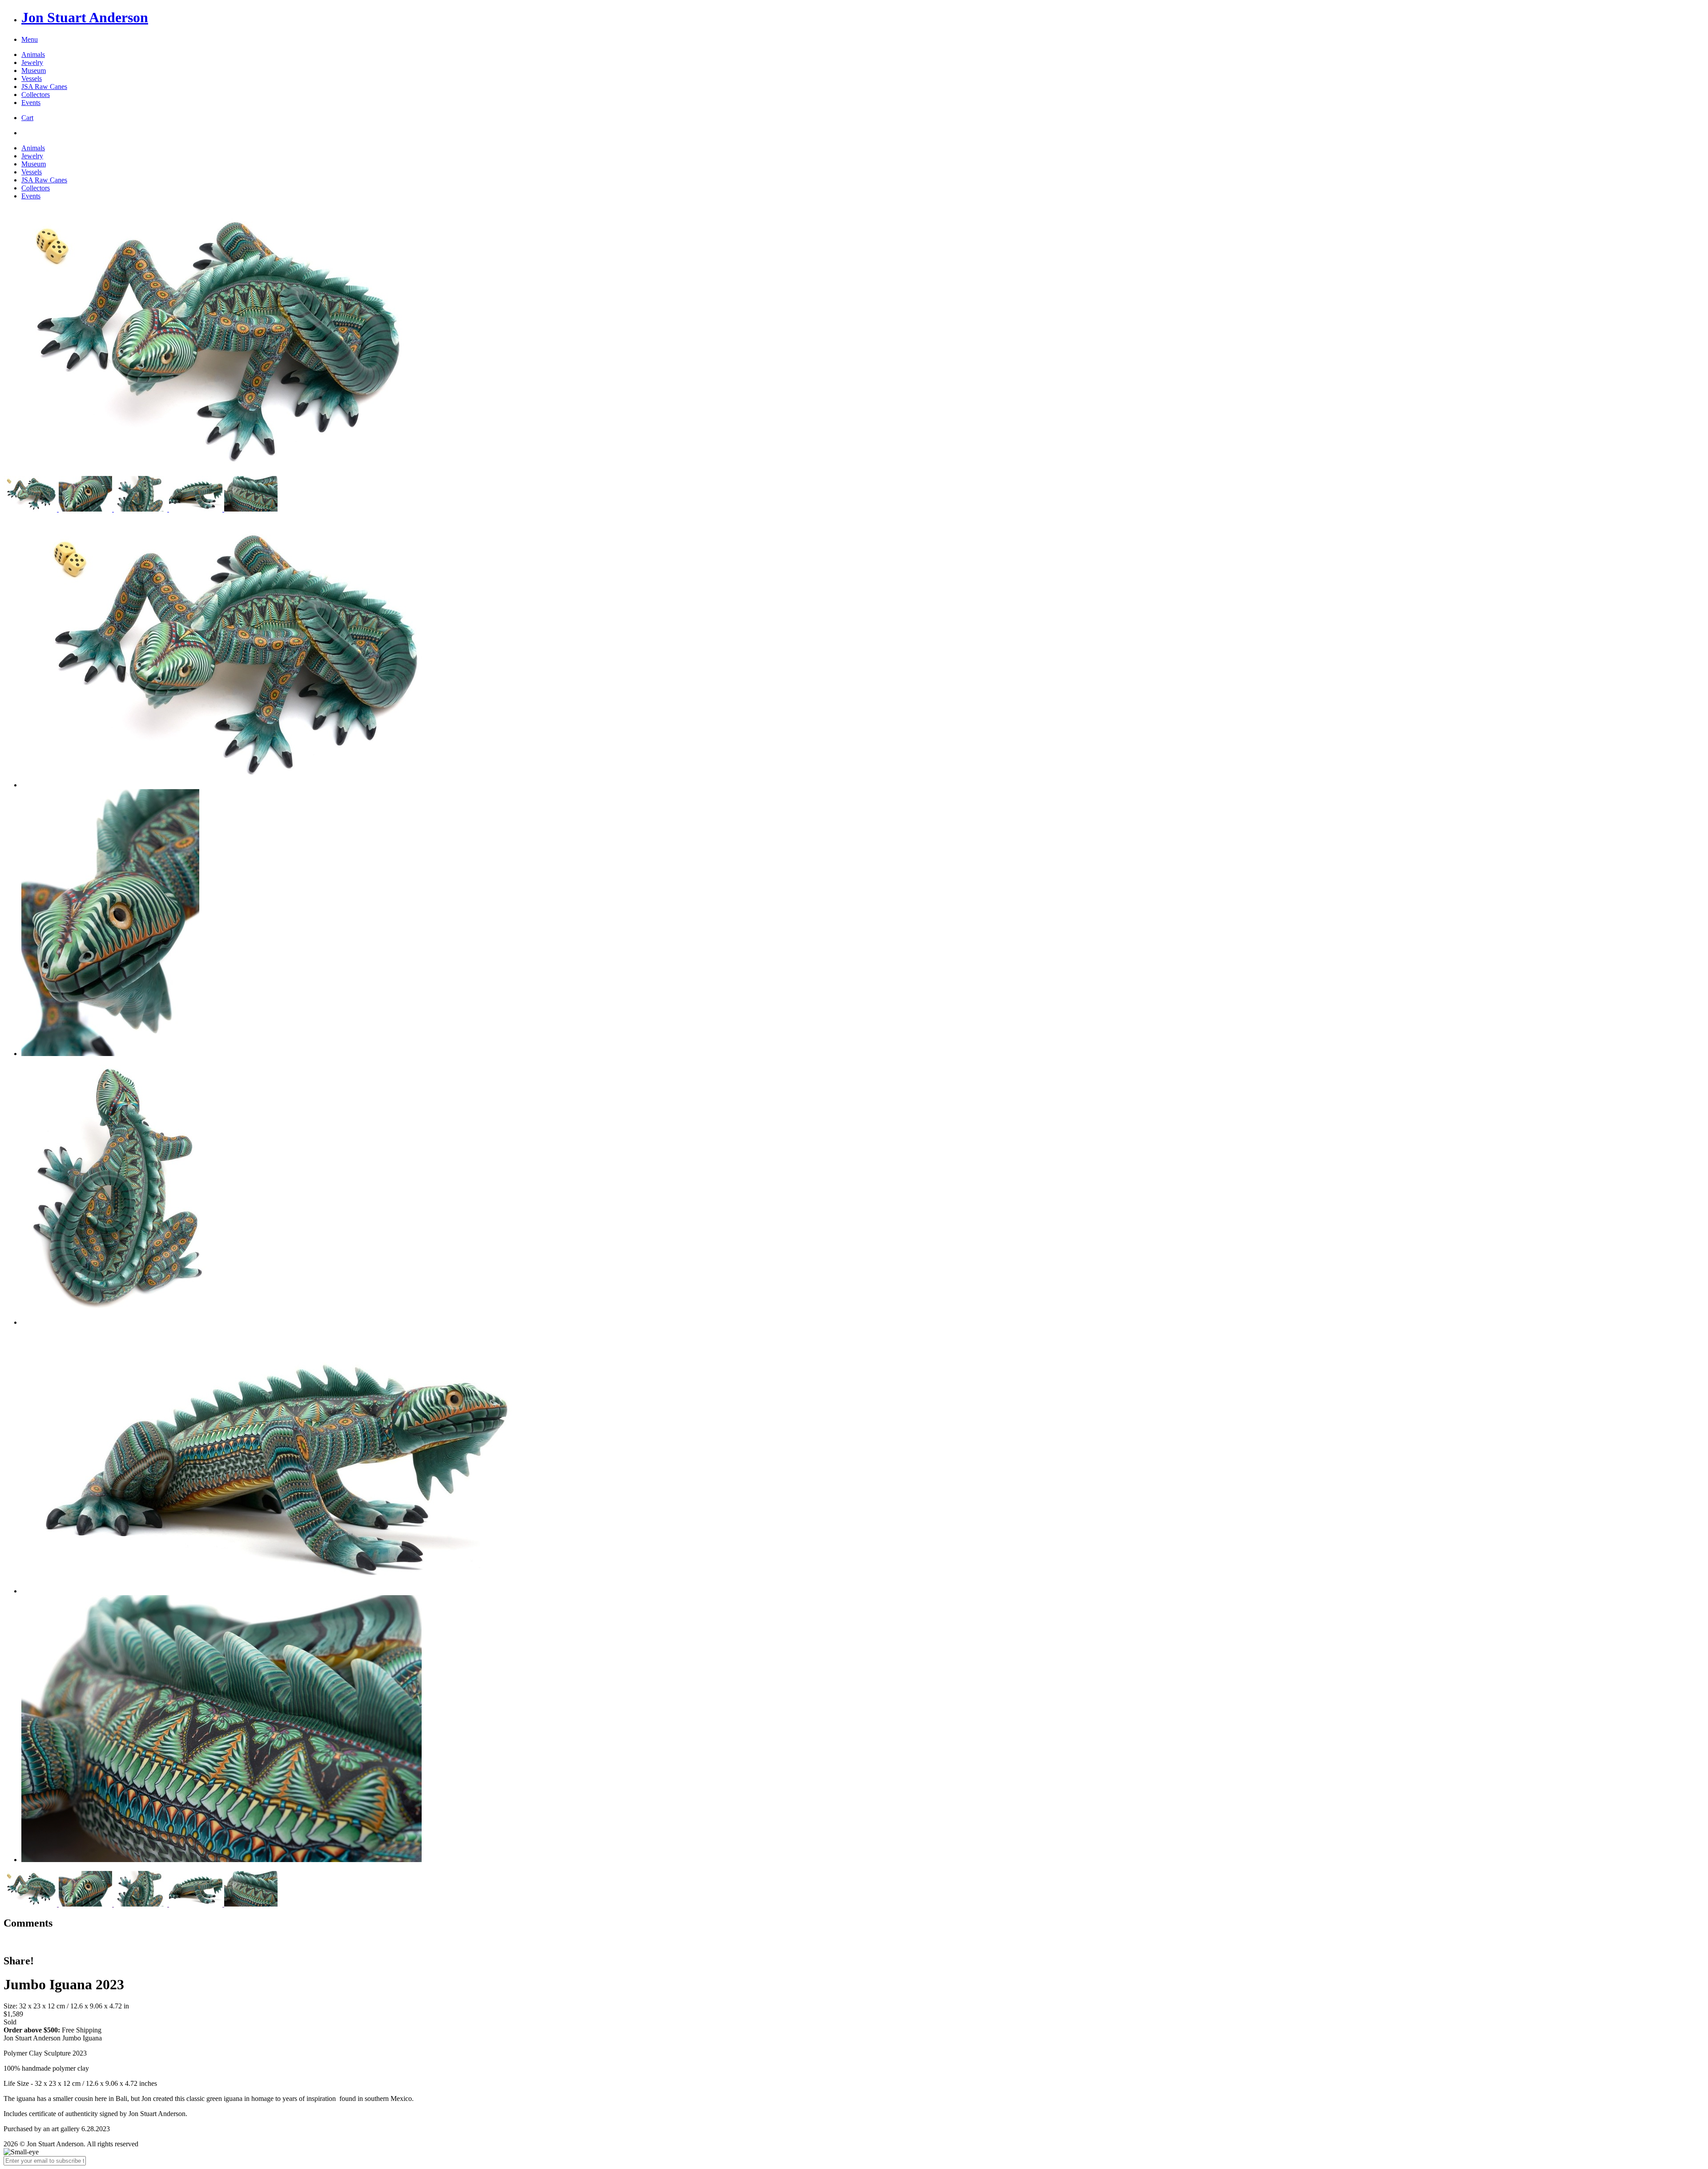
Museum (34, 71)
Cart (27, 118)
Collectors (36, 95)
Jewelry (32, 62)
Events (31, 103)
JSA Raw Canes (44, 87)
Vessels (32, 79)
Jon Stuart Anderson (85, 17)
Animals (33, 54)
